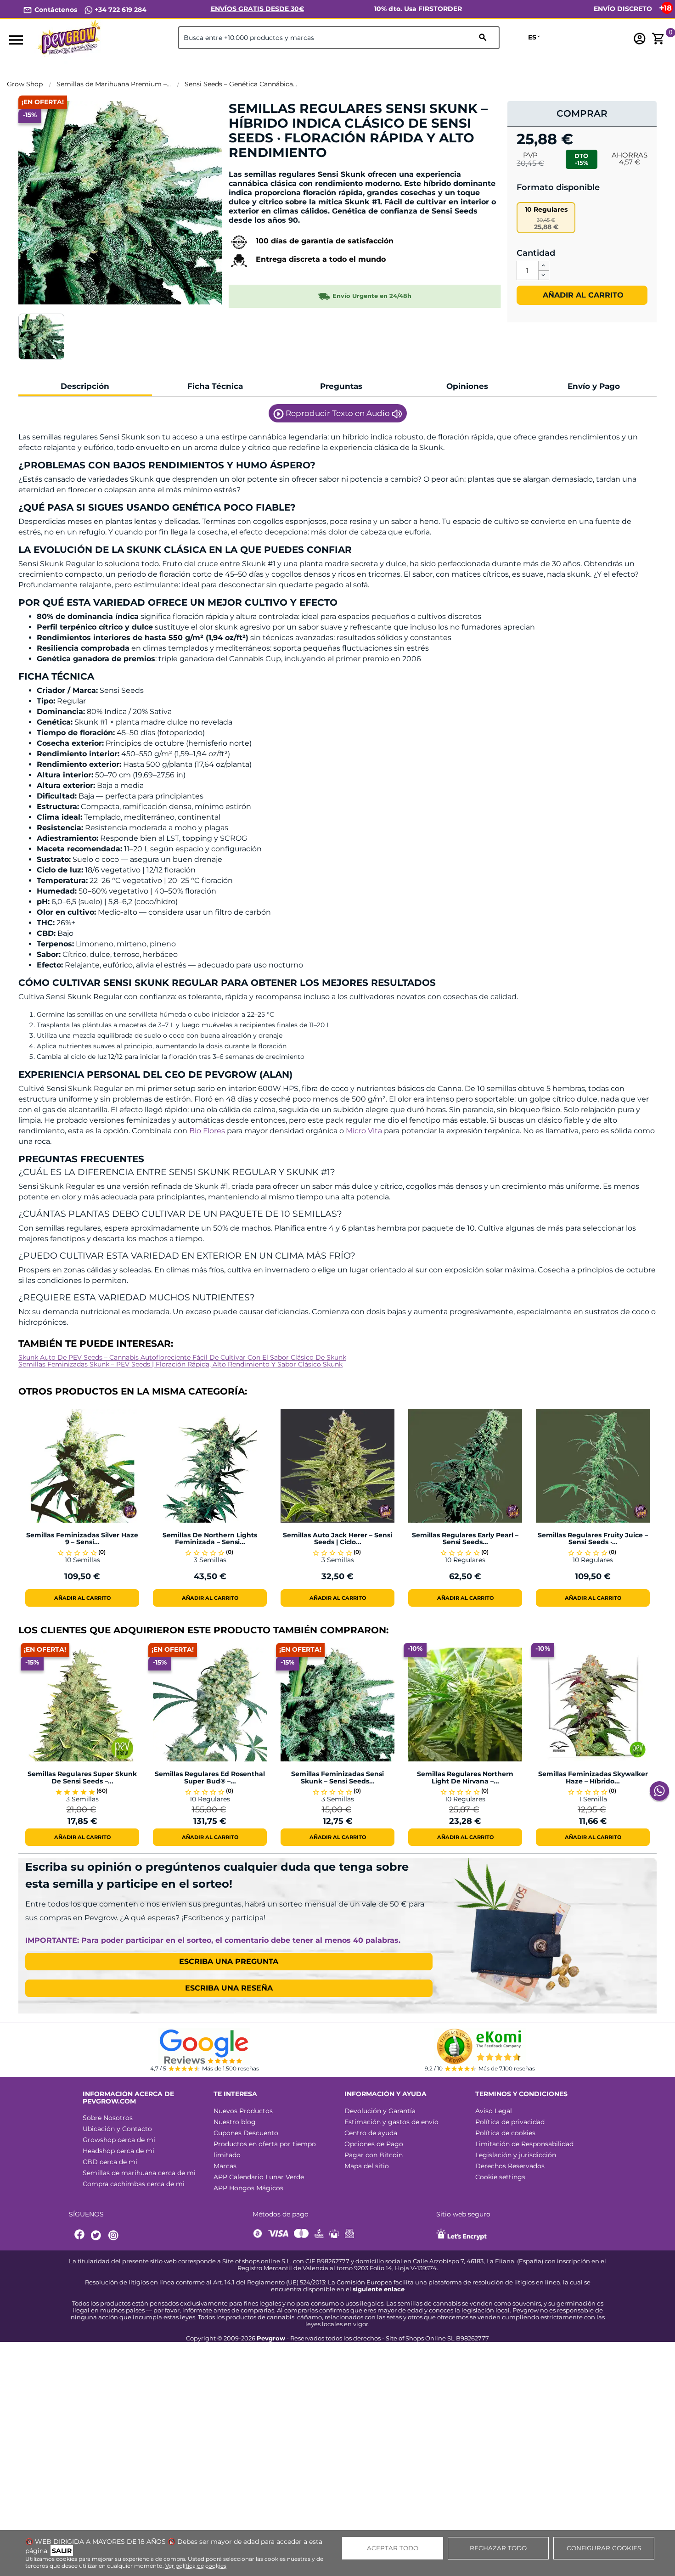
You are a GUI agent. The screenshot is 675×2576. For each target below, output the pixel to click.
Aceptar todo (393, 2548)
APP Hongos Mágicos (248, 2188)
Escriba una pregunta (229, 1961)
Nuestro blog (235, 2122)
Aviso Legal (494, 2111)
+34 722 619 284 (120, 10)
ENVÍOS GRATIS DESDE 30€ (257, 9)
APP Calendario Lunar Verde (259, 2177)
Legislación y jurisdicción (516, 2155)
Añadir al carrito (582, 295)
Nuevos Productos (243, 2111)
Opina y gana (257, 168)
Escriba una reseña (229, 1988)
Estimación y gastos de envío (391, 2122)
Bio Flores (207, 1131)
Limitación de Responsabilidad (524, 2144)
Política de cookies (505, 2133)
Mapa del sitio (367, 2166)
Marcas (225, 2166)
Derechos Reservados (510, 2166)
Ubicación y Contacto (117, 2129)
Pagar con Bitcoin (374, 2155)
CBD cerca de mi (110, 2162)
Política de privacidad (510, 2122)
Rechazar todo (498, 2548)
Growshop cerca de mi (119, 2140)
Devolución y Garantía (380, 2111)
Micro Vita (364, 1131)
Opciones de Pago (374, 2144)
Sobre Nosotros (108, 2118)
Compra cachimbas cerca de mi (134, 2184)
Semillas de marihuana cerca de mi (139, 2173)
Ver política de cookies (196, 2566)
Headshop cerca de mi (118, 2151)
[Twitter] (97, 2236)
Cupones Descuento (246, 2133)
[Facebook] (80, 2236)
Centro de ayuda (371, 2133)
